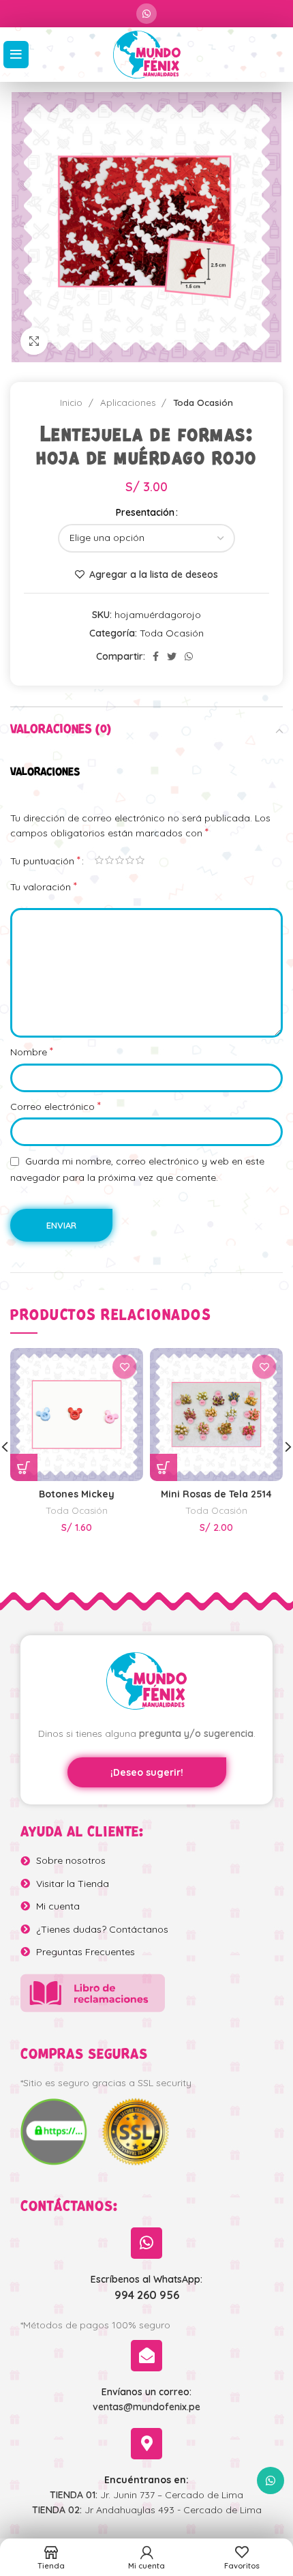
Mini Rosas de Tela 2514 (216, 1494)
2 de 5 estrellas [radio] (109, 860)
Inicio (73, 402)
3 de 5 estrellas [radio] (120, 860)
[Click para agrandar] (34, 341)
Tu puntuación (45, 860)
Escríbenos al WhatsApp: (146, 2279)
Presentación (145, 512)
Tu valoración (44, 886)
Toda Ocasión (203, 402)
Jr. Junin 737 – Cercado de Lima (146, 2495)
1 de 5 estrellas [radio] (99, 860)
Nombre (32, 1051)
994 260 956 (147, 2295)
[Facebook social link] (156, 656)
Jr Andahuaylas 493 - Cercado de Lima (147, 2510)
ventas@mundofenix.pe (146, 2407)
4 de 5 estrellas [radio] (130, 860)
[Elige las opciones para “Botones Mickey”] (24, 1467)
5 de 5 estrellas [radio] (140, 860)
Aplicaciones (129, 402)
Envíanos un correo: (146, 2392)
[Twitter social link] (172, 656)
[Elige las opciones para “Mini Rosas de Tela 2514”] (164, 1467)
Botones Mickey (77, 1494)
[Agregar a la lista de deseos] (124, 1367)
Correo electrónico (56, 1106)
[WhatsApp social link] (146, 14)
